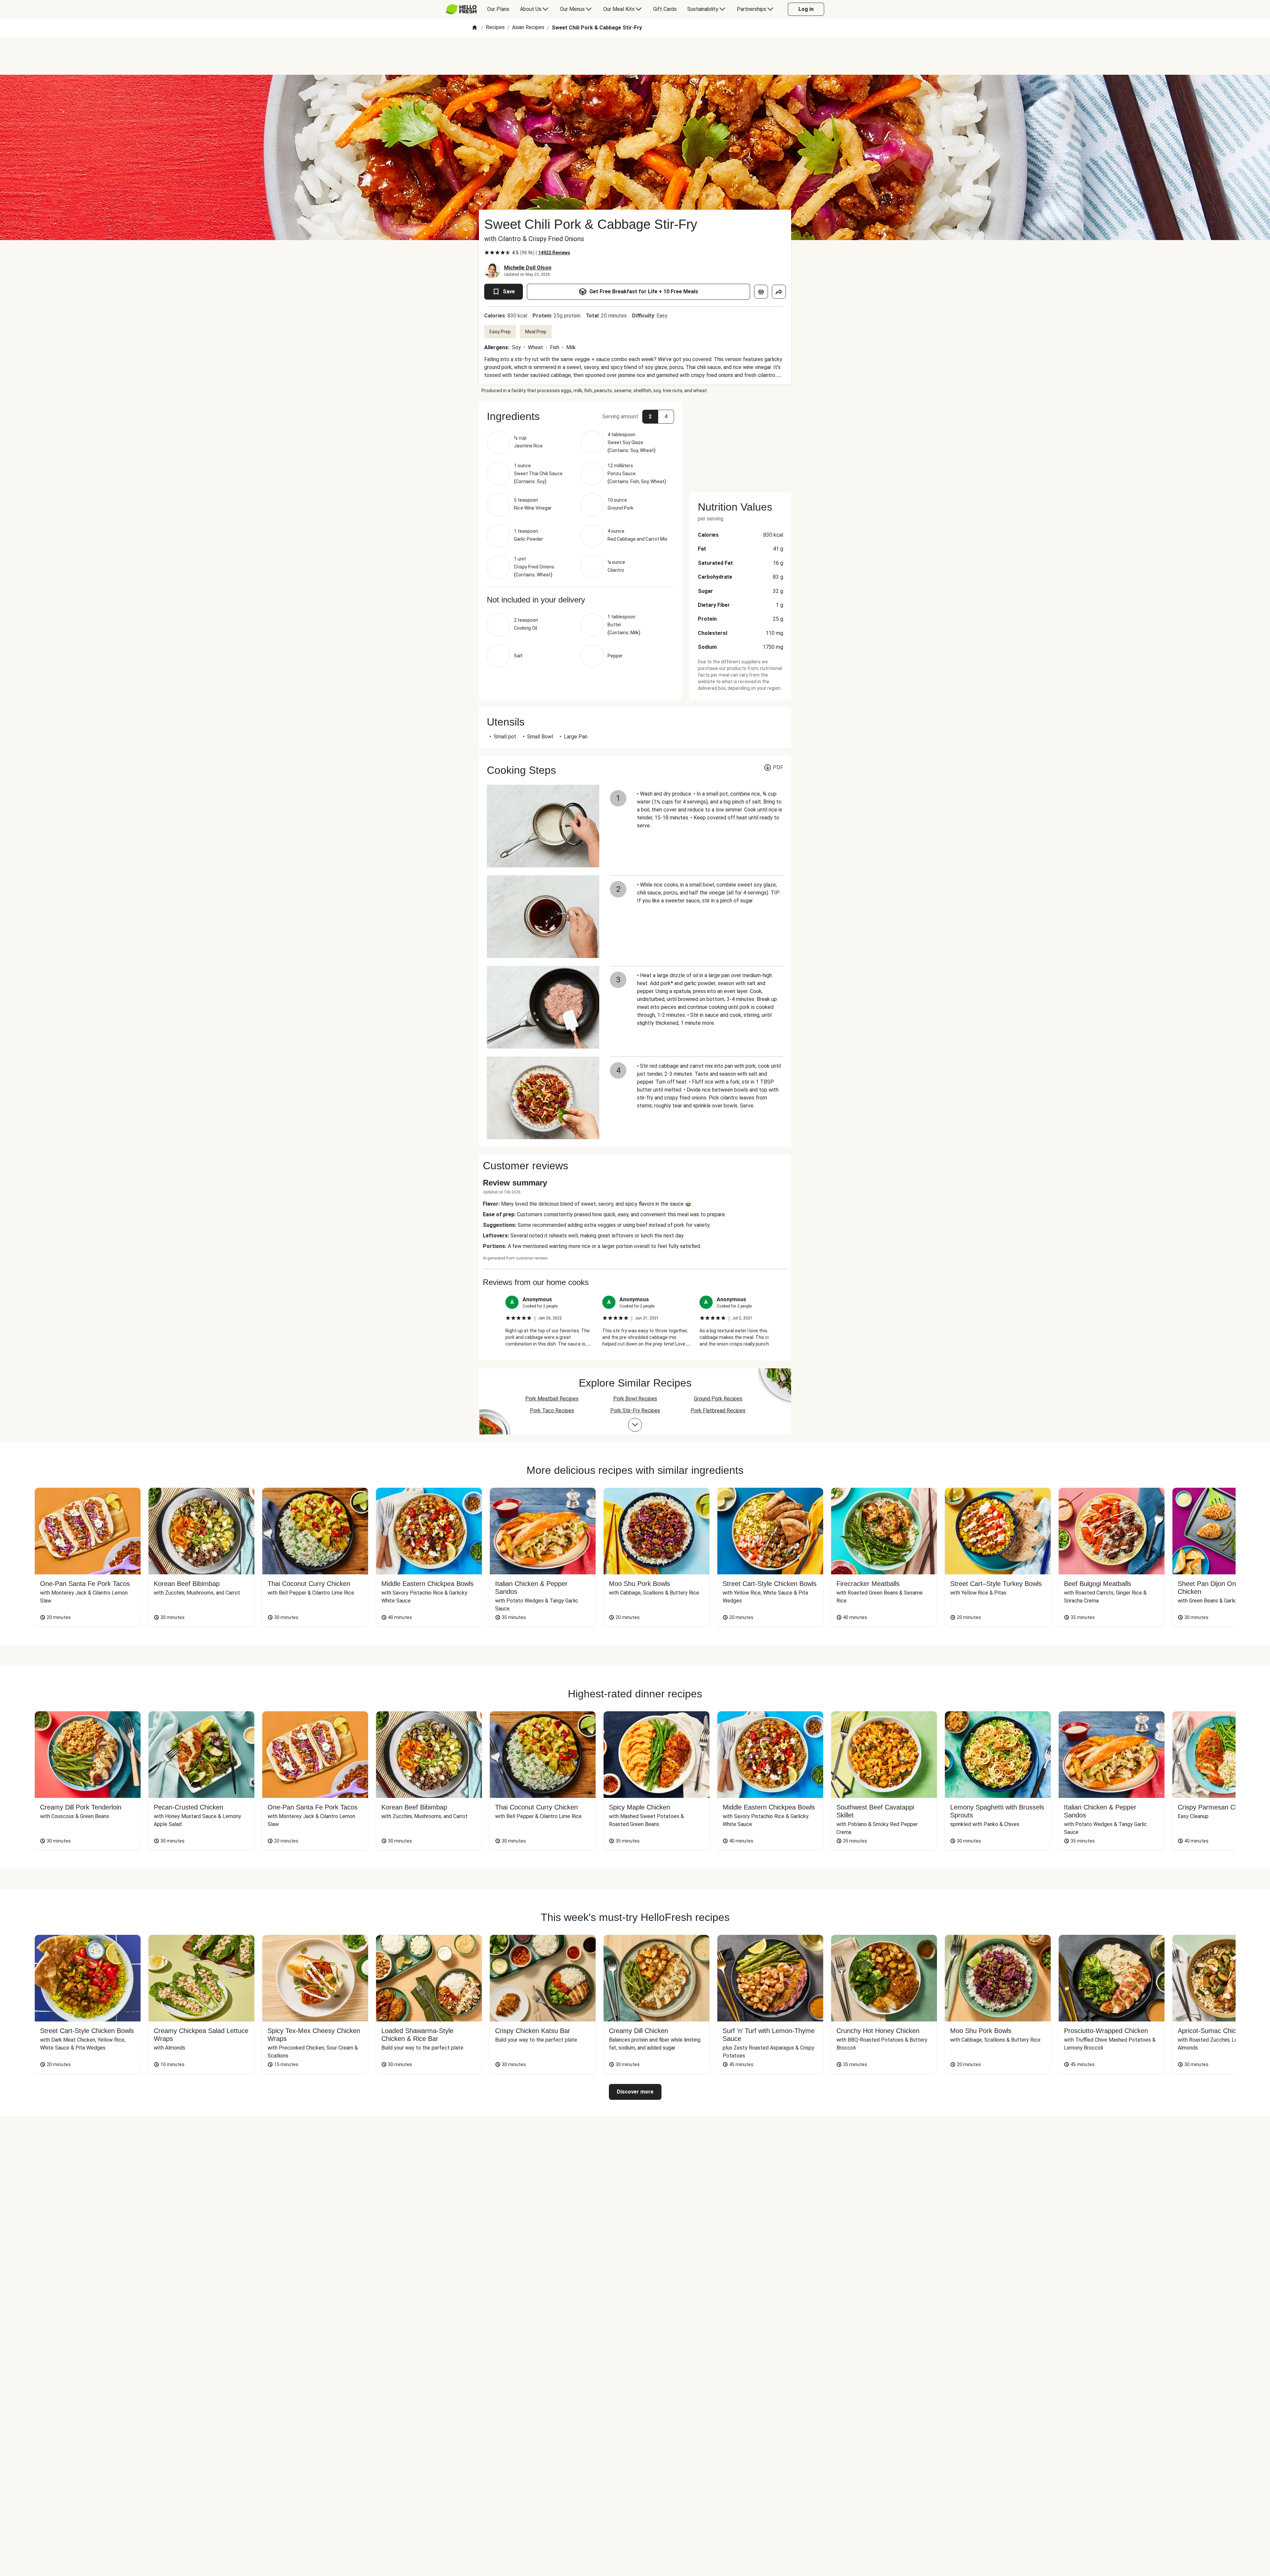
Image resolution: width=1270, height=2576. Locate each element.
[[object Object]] (761, 292)
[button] (580, 416)
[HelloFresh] (461, 9)
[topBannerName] (635, 56)
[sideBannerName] (741, 443)
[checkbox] (487, 253)
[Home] (475, 28)
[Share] (779, 292)
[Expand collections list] (635, 1425)
